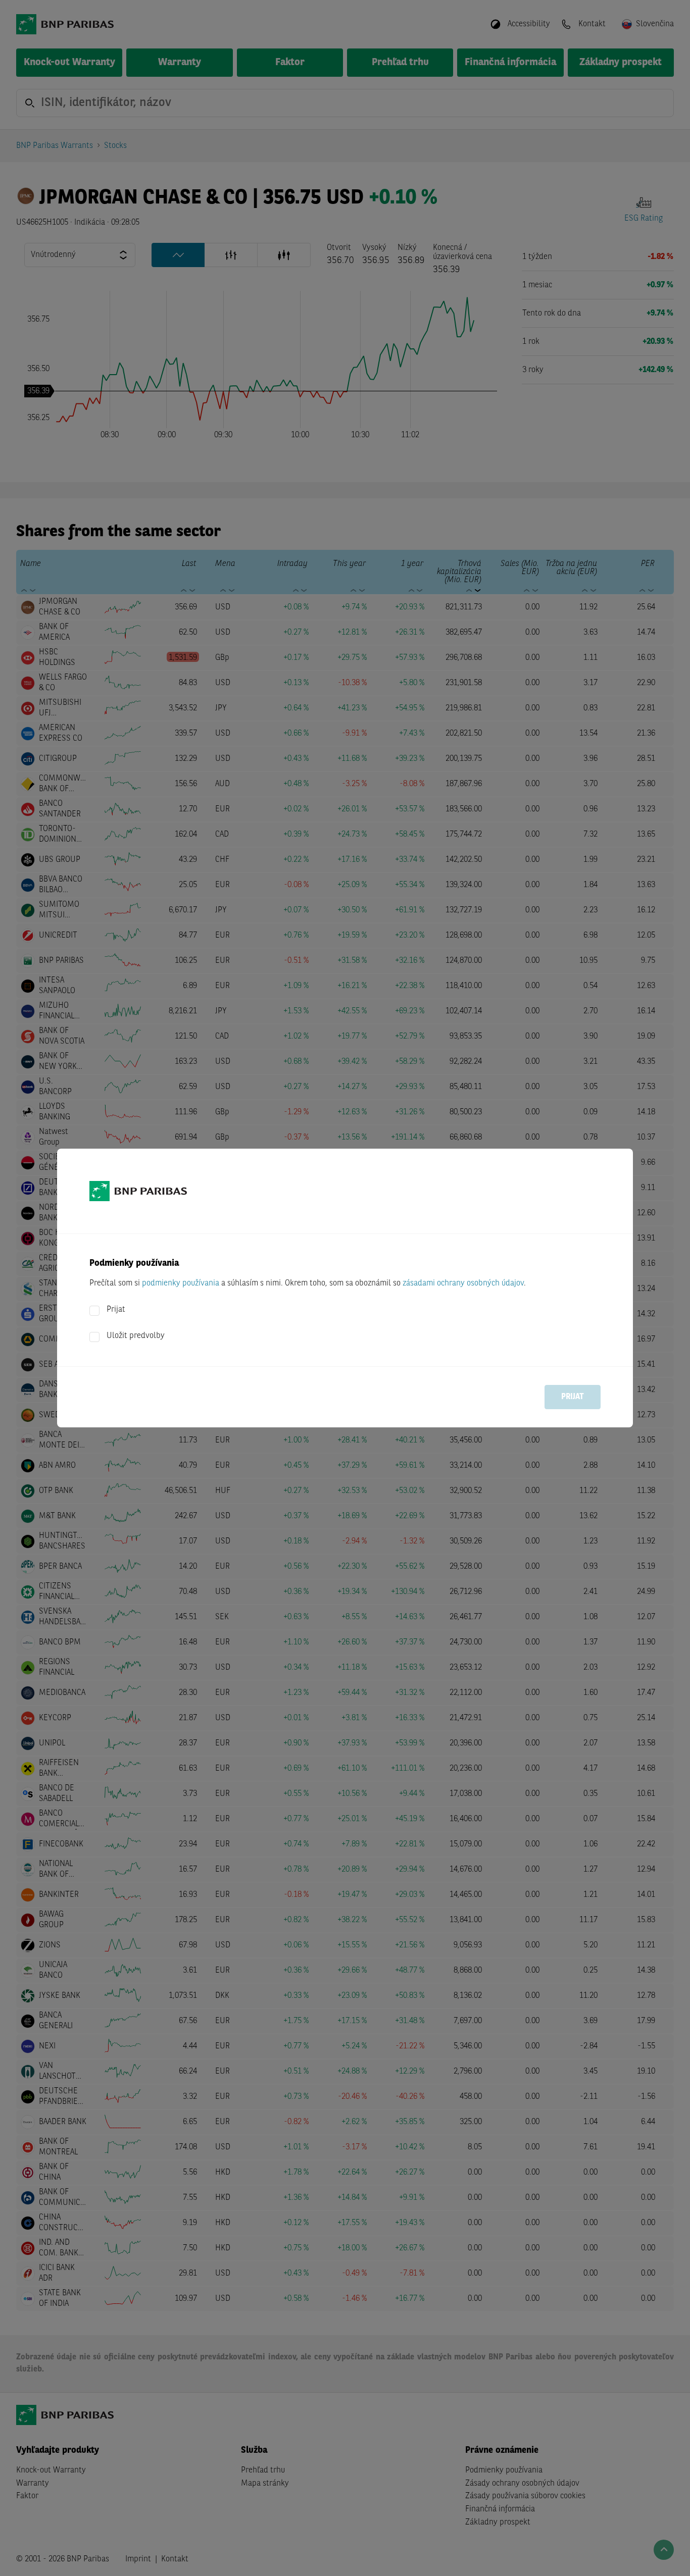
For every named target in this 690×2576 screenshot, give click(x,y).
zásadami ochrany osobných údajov (463, 1283)
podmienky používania (181, 1283)
